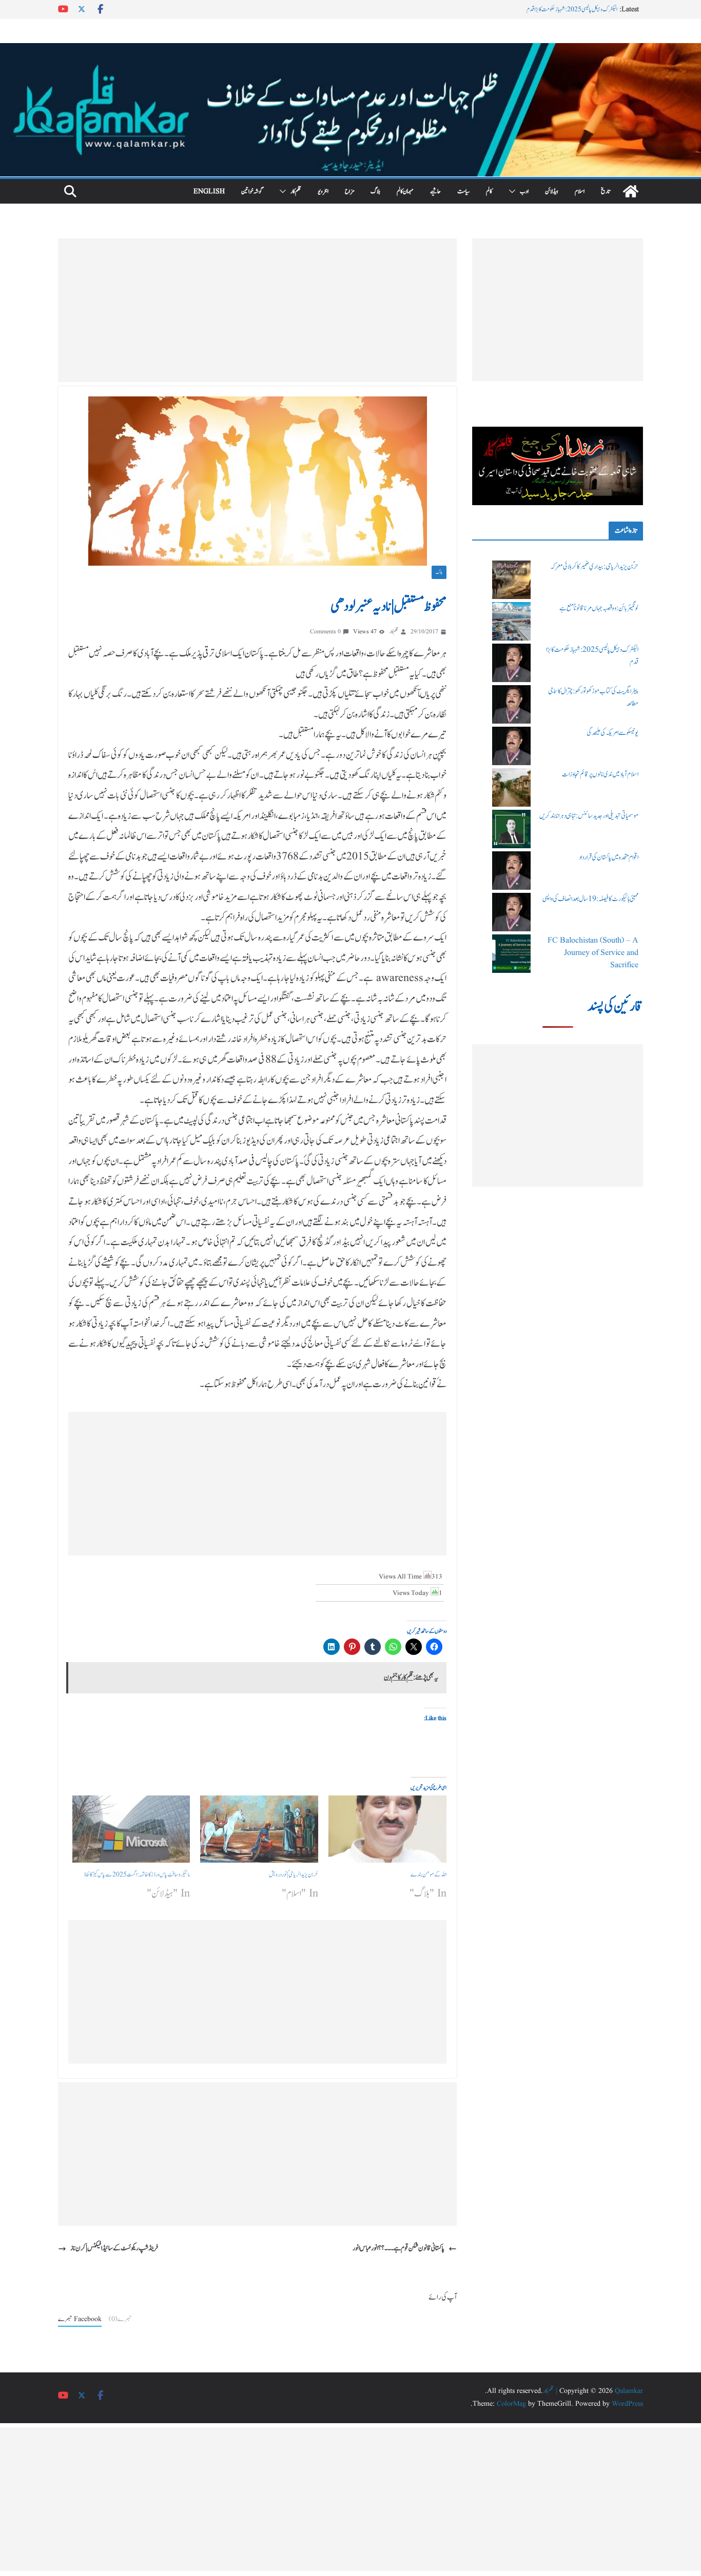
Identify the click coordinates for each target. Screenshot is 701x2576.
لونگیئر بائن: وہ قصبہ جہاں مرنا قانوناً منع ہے (599, 608)
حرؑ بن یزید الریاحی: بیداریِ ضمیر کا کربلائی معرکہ (594, 567)
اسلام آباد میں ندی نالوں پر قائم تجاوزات (600, 774)
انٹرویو (323, 191)
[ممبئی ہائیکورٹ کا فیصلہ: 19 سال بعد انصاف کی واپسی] (511, 912)
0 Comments (325, 632)
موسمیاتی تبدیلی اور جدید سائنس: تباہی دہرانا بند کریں (589, 816)
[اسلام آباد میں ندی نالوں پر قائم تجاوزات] (511, 787)
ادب (524, 191)
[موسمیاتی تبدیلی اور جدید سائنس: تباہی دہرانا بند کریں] (511, 829)
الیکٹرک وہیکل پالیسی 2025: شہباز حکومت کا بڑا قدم (572, 10)
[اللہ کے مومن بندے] (387, 1829)
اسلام (580, 191)
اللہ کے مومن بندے (429, 1874)
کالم (489, 191)
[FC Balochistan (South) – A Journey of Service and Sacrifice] (511, 954)
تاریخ (606, 191)
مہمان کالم (405, 191)
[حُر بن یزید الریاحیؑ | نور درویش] (259, 1829)
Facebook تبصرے (80, 2319)
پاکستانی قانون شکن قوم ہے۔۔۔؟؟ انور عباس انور (398, 2248)
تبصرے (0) (120, 2319)
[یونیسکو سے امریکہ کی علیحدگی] (511, 746)
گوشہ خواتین (252, 191)
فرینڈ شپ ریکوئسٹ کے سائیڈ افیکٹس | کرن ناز (114, 2248)
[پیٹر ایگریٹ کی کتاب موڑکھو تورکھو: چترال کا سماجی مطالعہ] (511, 704)
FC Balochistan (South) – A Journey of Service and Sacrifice (593, 953)
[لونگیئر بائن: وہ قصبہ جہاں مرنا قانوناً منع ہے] (511, 621)
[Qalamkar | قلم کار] (350, 50)
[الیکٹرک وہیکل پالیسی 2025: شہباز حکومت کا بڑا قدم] (511, 663)
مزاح (349, 191)
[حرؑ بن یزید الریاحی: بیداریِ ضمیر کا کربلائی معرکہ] (511, 580)
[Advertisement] (257, 310)
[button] (514, 191)
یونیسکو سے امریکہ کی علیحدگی (612, 733)
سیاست (463, 191)
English (209, 191)
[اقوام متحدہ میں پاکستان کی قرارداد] (511, 871)
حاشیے (435, 191)
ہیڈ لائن (552, 191)
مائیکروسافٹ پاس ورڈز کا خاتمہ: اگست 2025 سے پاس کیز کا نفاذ (137, 1874)
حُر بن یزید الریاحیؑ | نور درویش (294, 1874)
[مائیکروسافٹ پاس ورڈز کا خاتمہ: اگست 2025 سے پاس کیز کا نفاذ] (131, 1829)
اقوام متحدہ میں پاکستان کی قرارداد (609, 857)
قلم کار (296, 191)
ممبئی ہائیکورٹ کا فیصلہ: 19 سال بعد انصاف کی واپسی (590, 899)
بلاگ (375, 191)
